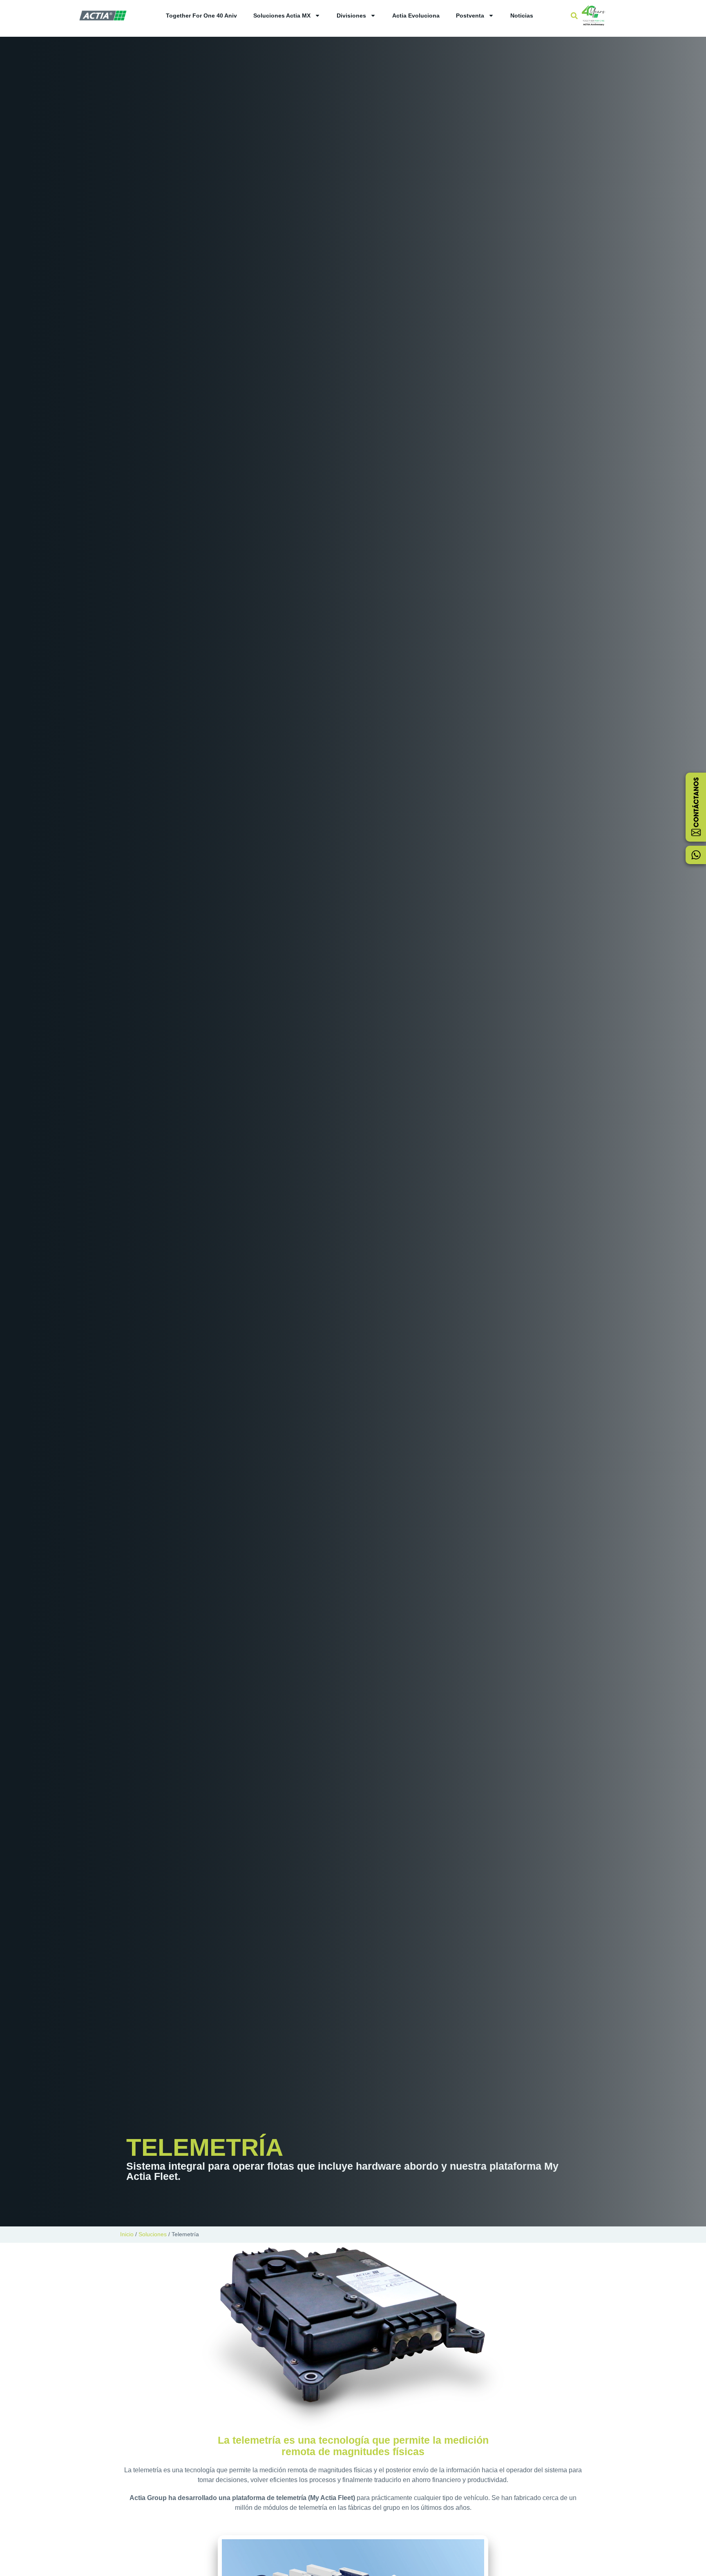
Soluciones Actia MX (282, 16)
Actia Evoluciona (416, 16)
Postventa (470, 16)
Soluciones (153, 2234)
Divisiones (351, 16)
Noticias (522, 16)
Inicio (127, 2234)
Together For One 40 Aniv (201, 16)
